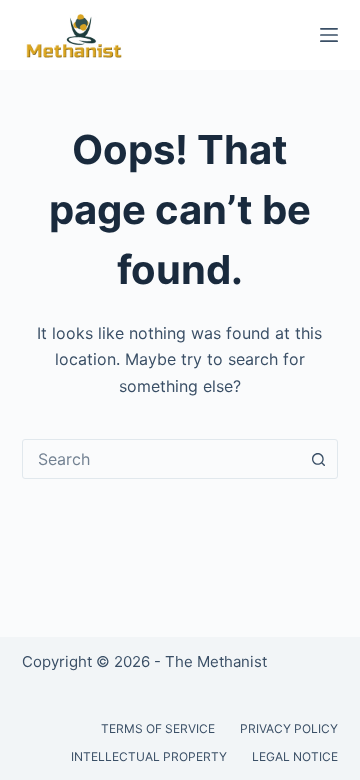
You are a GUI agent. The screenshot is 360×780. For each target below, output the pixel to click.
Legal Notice (295, 756)
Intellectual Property (149, 756)
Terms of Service (158, 728)
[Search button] (318, 459)
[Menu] (329, 35)
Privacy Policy (289, 728)
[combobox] (161, 459)
